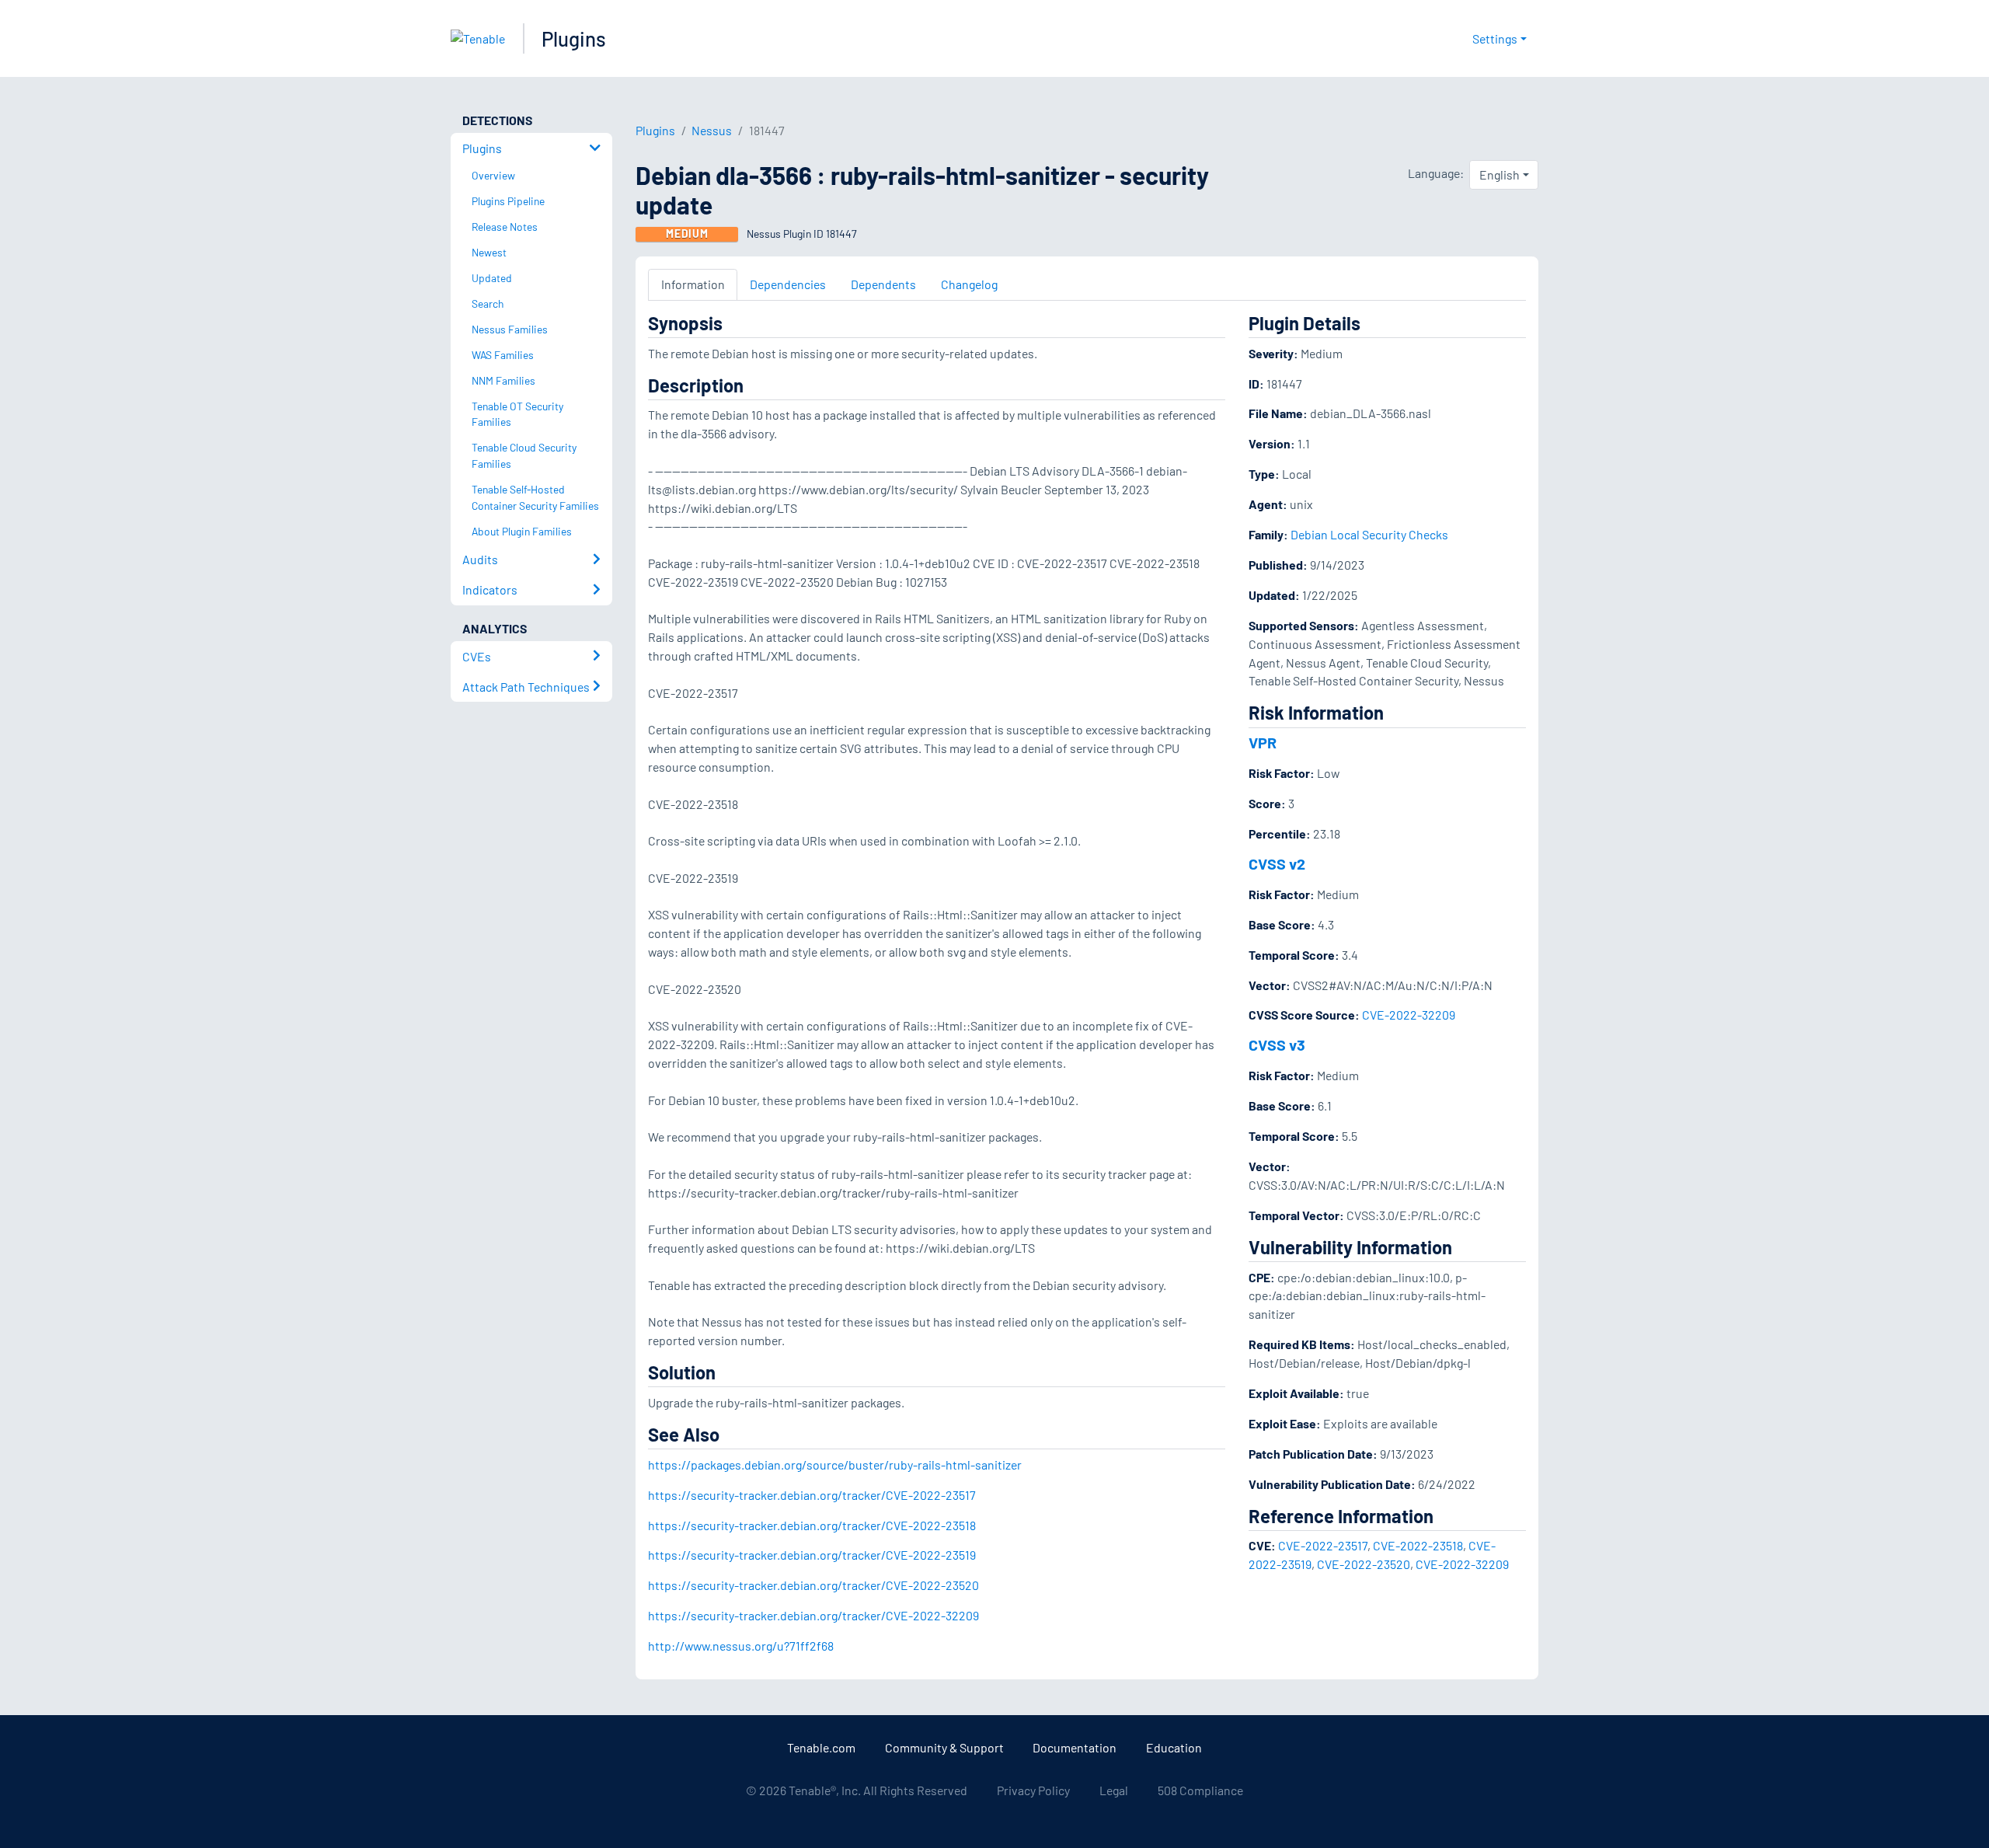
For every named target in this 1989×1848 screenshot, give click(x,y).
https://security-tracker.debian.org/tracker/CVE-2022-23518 (812, 1525)
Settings (1495, 38)
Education (1174, 1747)
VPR (1263, 742)
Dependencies (788, 284)
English (1500, 174)
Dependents (883, 284)
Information (693, 284)
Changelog (969, 284)
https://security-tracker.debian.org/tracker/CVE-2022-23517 (812, 1495)
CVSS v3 (1277, 1044)
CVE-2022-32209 (1409, 1015)
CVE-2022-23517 (1323, 1545)
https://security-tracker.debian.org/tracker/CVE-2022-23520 (813, 1585)
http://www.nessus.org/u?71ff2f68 (741, 1646)
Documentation (1075, 1747)
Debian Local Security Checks (1369, 534)
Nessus (712, 130)
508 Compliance (1200, 1790)
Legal (1114, 1790)
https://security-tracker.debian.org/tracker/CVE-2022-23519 (812, 1555)
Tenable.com (821, 1747)
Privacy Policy (1033, 1790)
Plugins (574, 38)
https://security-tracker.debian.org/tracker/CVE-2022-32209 (813, 1615)
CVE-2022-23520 (1364, 1564)
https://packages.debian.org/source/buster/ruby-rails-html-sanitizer (835, 1464)
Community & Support (944, 1747)
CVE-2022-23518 (1418, 1545)
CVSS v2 (1277, 863)
